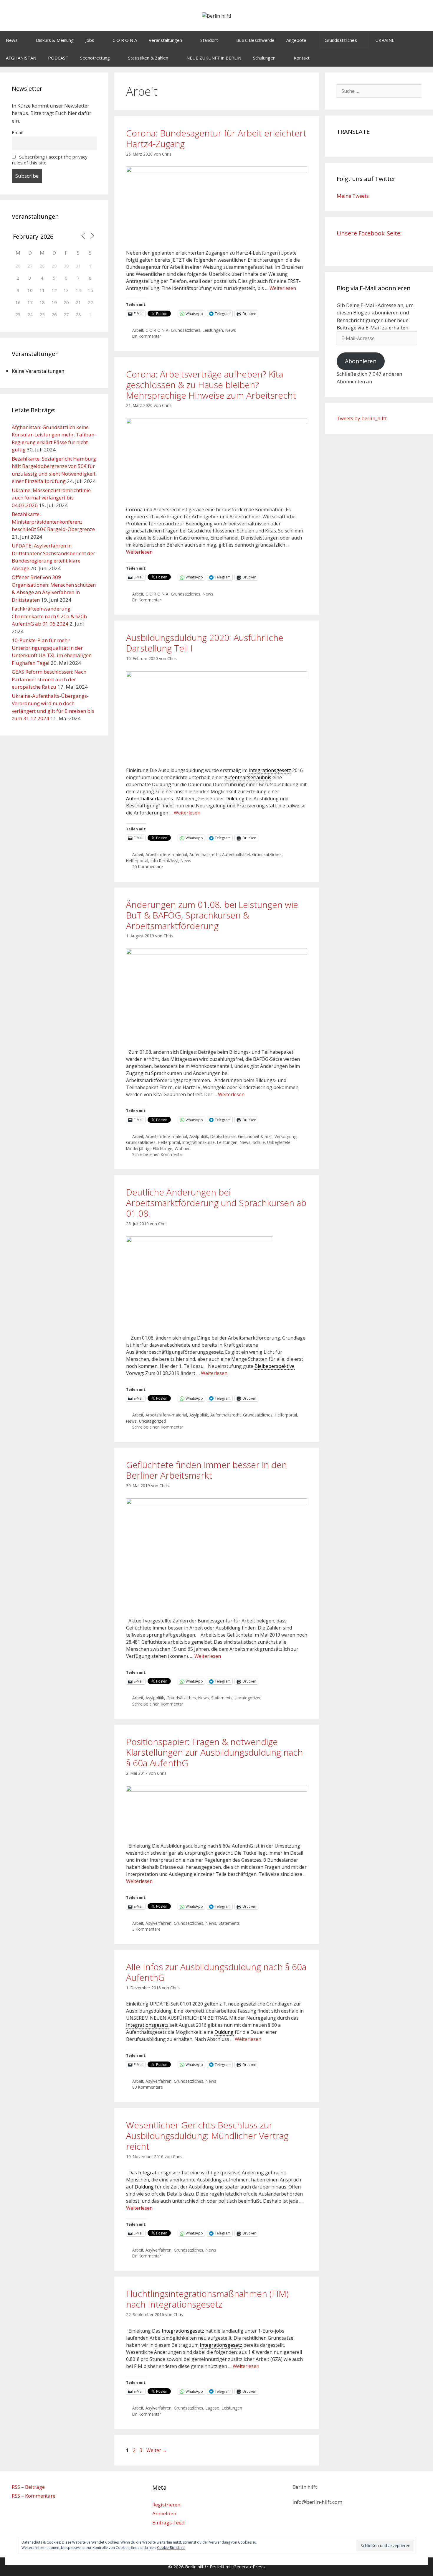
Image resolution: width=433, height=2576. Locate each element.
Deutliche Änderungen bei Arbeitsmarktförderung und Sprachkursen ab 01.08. (216, 1203)
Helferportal (137, 861)
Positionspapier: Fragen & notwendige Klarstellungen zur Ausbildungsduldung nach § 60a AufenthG (214, 1752)
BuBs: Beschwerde (255, 40)
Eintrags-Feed (168, 2523)
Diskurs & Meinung (55, 40)
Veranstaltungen (165, 40)
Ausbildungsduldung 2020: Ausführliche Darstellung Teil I (205, 643)
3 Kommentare (146, 1929)
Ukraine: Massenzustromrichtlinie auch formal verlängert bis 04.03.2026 (51, 498)
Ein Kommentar (147, 336)
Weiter (157, 2450)
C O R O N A (125, 40)
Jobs (90, 40)
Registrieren (166, 2505)
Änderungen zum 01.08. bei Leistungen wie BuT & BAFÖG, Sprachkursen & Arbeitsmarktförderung (212, 915)
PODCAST (58, 58)
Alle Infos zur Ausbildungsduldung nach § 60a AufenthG (216, 1972)
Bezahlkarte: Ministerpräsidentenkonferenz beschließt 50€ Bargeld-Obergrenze (53, 522)
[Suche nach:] (379, 91)
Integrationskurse (199, 1142)
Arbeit (138, 330)
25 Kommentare (148, 866)
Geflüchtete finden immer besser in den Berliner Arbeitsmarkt (206, 1470)
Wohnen (183, 1148)
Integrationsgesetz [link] (270, 770)
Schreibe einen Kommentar (158, 1154)
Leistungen (213, 330)
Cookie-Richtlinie (171, 2548)
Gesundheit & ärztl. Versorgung (267, 1136)
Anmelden (164, 2513)
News (12, 40)
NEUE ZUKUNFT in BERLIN (214, 58)
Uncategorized (152, 1421)
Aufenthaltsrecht (205, 854)
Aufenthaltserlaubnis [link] (248, 777)
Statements (222, 1698)
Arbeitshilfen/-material (166, 854)
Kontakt (302, 58)
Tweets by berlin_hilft (362, 418)
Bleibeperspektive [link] (275, 1366)
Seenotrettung (95, 58)
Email (18, 132)
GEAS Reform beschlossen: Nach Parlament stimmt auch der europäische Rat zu (49, 679)
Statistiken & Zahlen (148, 58)
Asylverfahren (158, 1923)
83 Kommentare (148, 2087)
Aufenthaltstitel (236, 854)
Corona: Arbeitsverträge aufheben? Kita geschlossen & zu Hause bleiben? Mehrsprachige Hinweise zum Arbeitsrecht (211, 385)
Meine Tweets (353, 196)
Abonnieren (361, 361)
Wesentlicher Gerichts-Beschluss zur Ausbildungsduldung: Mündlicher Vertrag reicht (207, 2136)
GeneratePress (249, 2567)
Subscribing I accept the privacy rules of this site (50, 160)
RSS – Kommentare (34, 2496)
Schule (259, 1142)
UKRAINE (385, 40)
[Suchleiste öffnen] (424, 58)
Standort (209, 40)
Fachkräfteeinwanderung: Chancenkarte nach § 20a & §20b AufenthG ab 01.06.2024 (49, 616)
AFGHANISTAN (21, 58)
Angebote (296, 40)
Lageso (213, 2408)
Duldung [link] (162, 784)
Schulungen (264, 58)
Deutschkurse (223, 1136)
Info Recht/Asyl (164, 861)
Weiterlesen (283, 288)
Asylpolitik (199, 1136)
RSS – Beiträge (28, 2487)
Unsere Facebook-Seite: (369, 233)
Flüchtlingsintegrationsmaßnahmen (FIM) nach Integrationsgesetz (207, 2299)
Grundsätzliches (341, 40)
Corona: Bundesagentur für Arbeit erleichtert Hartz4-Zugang (216, 138)
